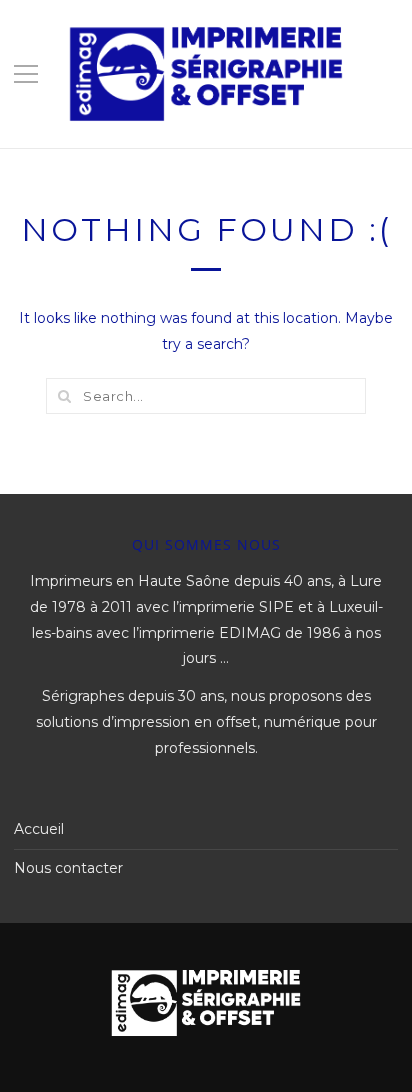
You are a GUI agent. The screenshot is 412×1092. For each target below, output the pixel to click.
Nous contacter (68, 868)
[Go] (64, 396)
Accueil (39, 829)
